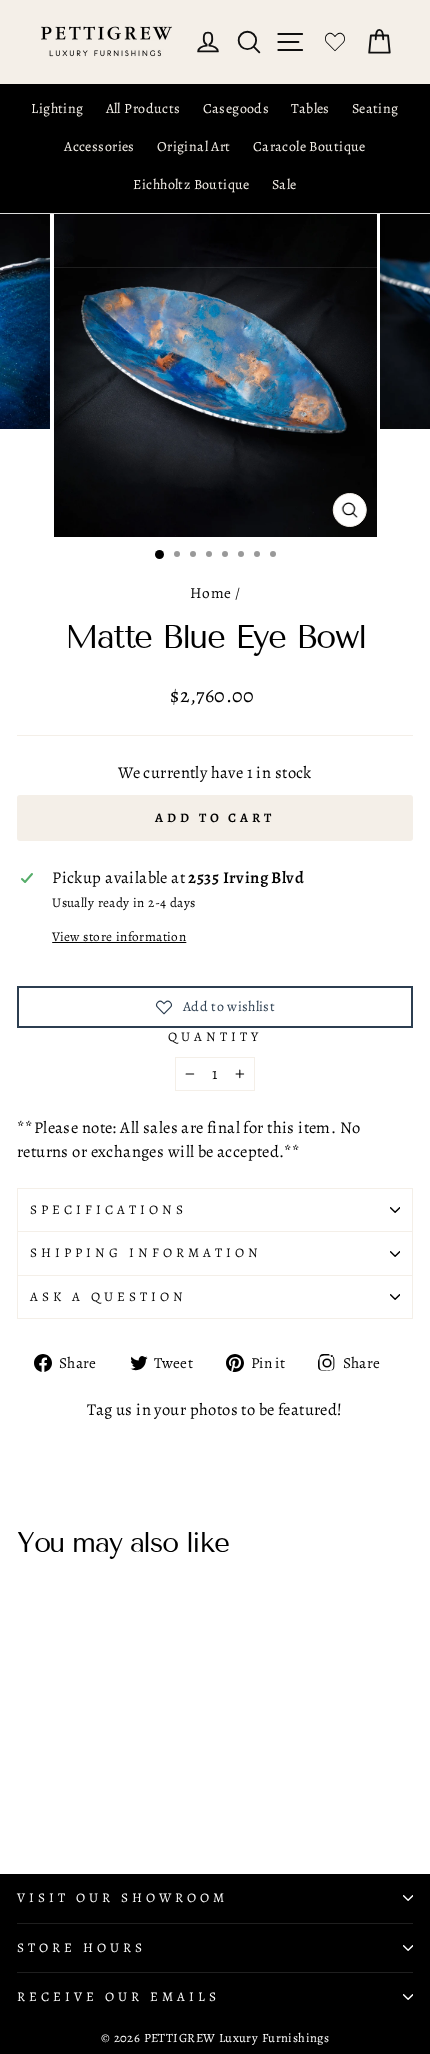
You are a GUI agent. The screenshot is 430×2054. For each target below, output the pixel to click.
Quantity (215, 1037)
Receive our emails (118, 1997)
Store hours (81, 1948)
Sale (284, 184)
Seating (375, 108)
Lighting (57, 108)
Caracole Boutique (309, 146)
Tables (310, 108)
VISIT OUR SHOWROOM (122, 1898)
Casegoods (236, 108)
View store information (119, 937)
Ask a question (108, 1297)
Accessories (99, 146)
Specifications (108, 1210)
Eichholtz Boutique (191, 184)
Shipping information (146, 1253)
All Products (143, 108)
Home (211, 592)
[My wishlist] (335, 42)
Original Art (194, 146)
